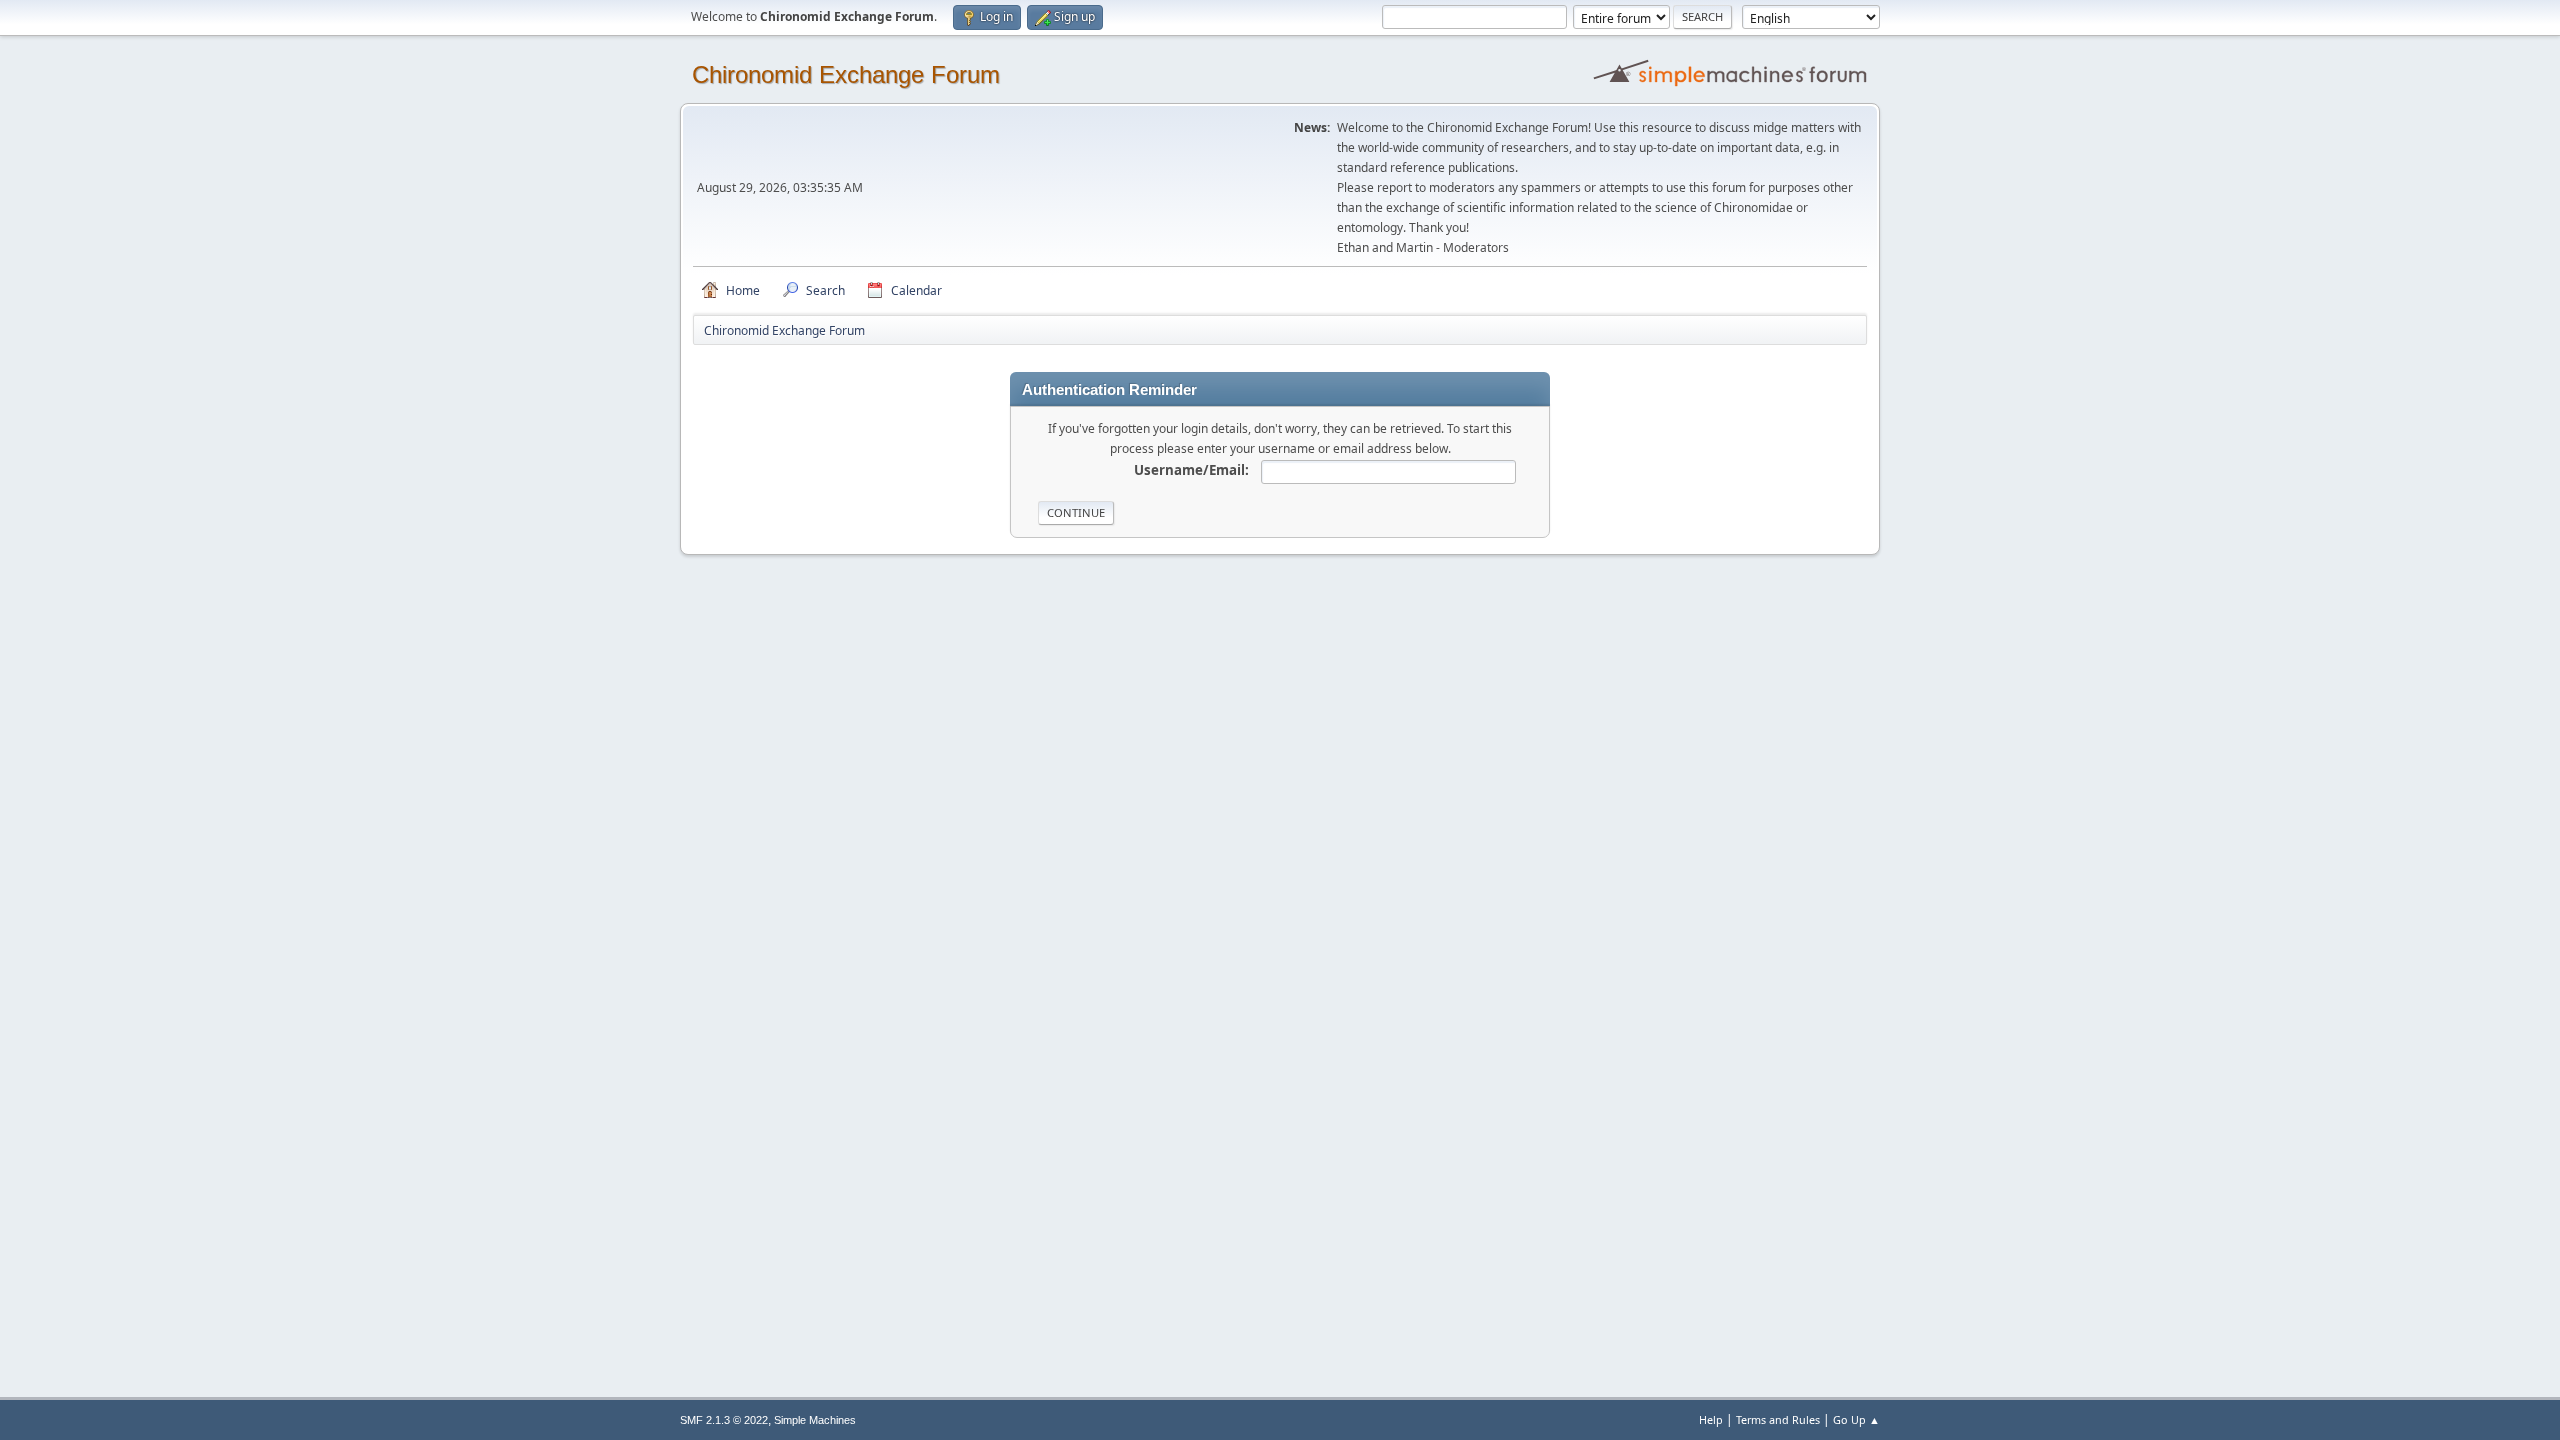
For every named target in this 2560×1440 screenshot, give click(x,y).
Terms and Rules (1778, 1419)
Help (1711, 1419)
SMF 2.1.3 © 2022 (724, 1420)
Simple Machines (815, 1420)
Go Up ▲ (1856, 1419)
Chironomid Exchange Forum (846, 74)
